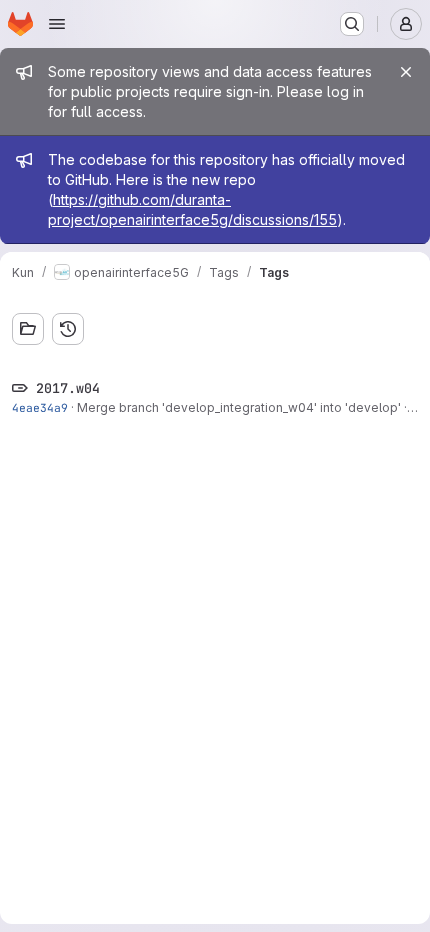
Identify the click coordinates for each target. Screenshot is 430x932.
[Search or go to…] (352, 24)
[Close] (406, 72)
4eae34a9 (40, 407)
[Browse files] (28, 329)
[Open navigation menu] (57, 24)
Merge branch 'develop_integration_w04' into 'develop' (239, 407)
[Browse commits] (68, 329)
